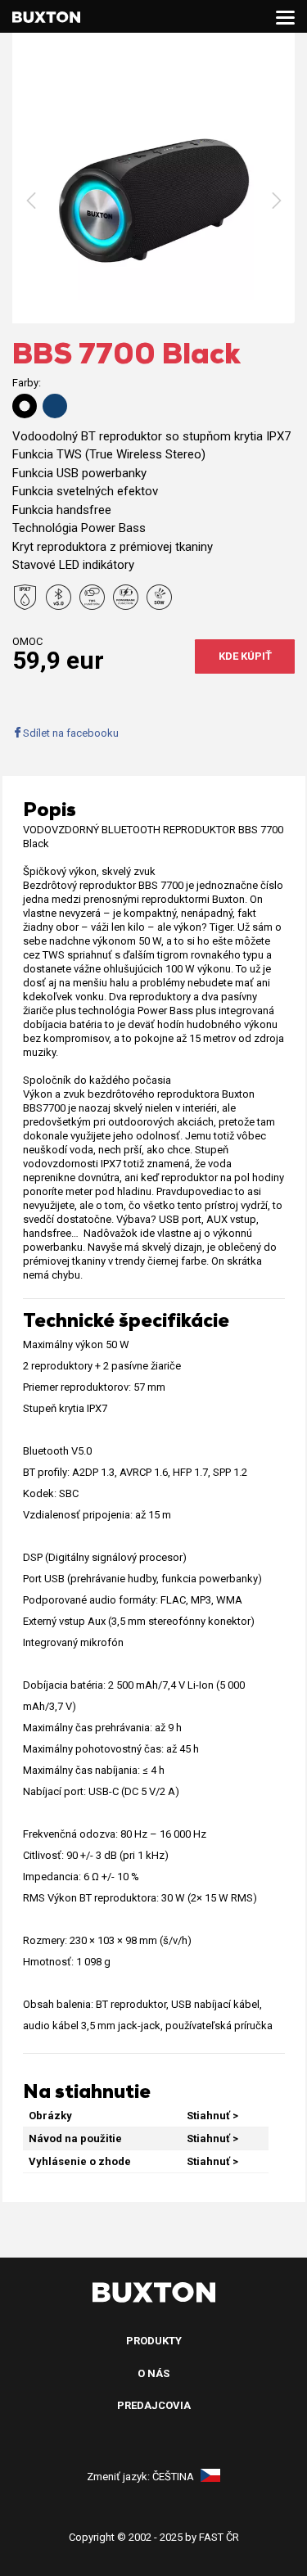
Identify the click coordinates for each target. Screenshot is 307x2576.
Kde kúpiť (245, 656)
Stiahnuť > (212, 2116)
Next (276, 201)
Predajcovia (154, 2405)
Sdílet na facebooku (71, 733)
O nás (153, 2373)
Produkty (154, 2341)
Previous (31, 201)
